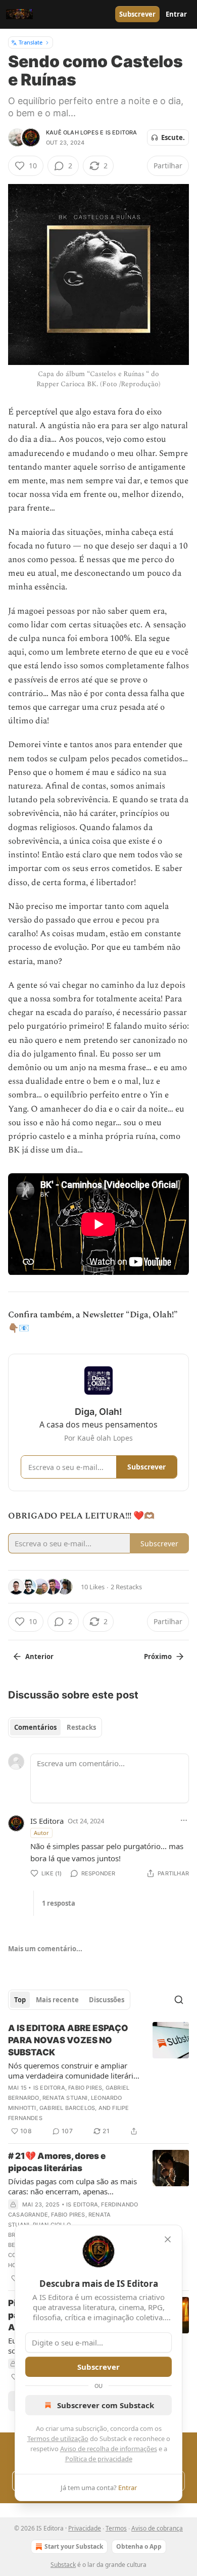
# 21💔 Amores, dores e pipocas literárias (57, 2162)
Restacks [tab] (81, 1727)
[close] (168, 2239)
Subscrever (137, 14)
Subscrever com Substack (106, 2405)
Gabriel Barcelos (67, 2108)
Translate (31, 42)
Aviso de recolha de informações (109, 2449)
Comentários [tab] (35, 1727)
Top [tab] (20, 2000)
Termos (116, 2528)
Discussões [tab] (107, 2000)
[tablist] (55, 1727)
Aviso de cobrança (157, 2528)
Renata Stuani (65, 2098)
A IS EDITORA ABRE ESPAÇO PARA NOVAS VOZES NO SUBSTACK (68, 2040)
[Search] (179, 2000)
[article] (98, 2080)
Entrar (176, 14)
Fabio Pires (85, 2088)
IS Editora (121, 132)
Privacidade (85, 2528)
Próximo (158, 1657)
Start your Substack (74, 2546)
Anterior (39, 1657)
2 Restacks (126, 1587)
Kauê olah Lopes (72, 132)
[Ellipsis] (184, 1820)
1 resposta (59, 1903)
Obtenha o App (139, 2546)
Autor (41, 1833)
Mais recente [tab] (57, 2000)
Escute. (173, 137)
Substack (63, 2565)
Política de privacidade (99, 2459)
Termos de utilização (58, 2439)
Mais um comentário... (45, 1949)
